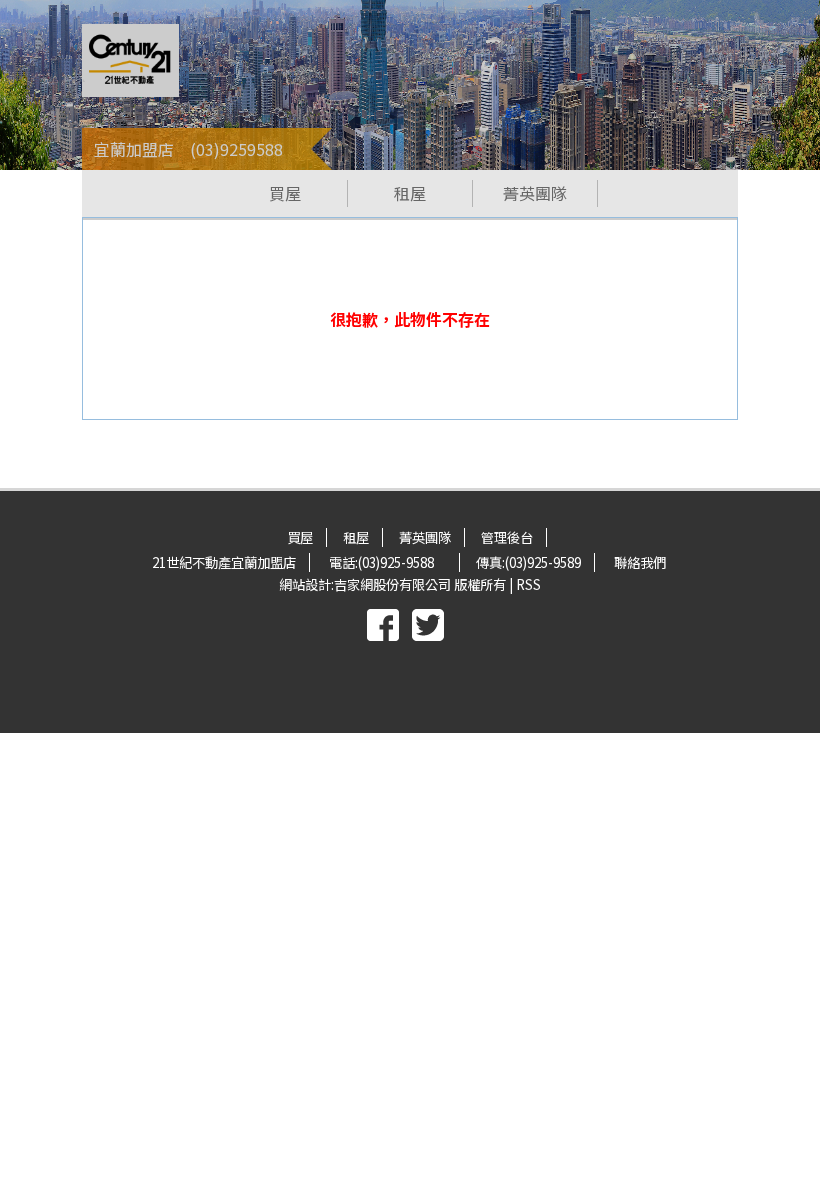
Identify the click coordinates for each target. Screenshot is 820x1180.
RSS (528, 584)
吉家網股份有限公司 (392, 584)
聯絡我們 (640, 562)
